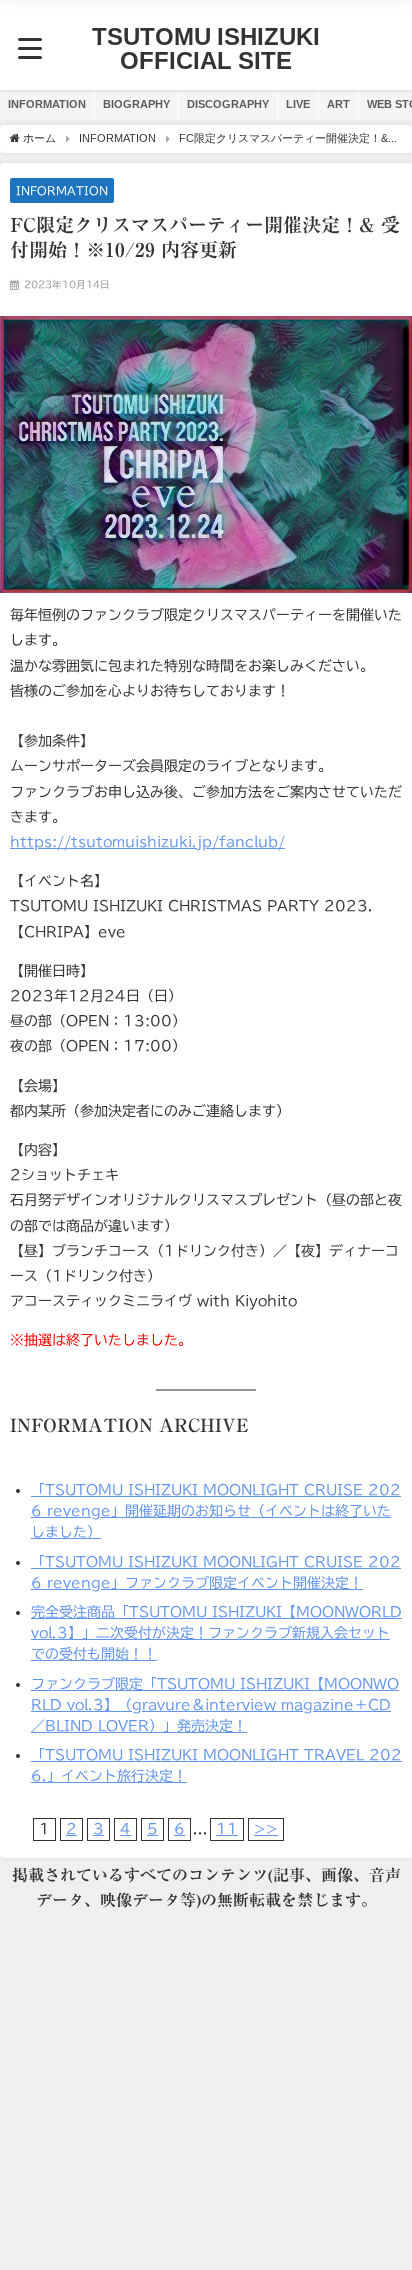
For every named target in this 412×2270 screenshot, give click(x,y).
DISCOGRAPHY (228, 104)
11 (227, 1829)
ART (338, 104)
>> (266, 1829)
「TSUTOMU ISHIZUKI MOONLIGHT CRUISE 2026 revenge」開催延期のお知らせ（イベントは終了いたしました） (216, 1511)
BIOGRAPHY (136, 104)
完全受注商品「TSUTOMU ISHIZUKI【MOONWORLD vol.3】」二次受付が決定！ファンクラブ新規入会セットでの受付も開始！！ (216, 1633)
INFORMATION (47, 104)
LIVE (298, 104)
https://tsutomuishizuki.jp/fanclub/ (147, 842)
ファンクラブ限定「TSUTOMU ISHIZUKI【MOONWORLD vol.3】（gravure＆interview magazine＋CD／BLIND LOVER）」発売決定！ (215, 1705)
